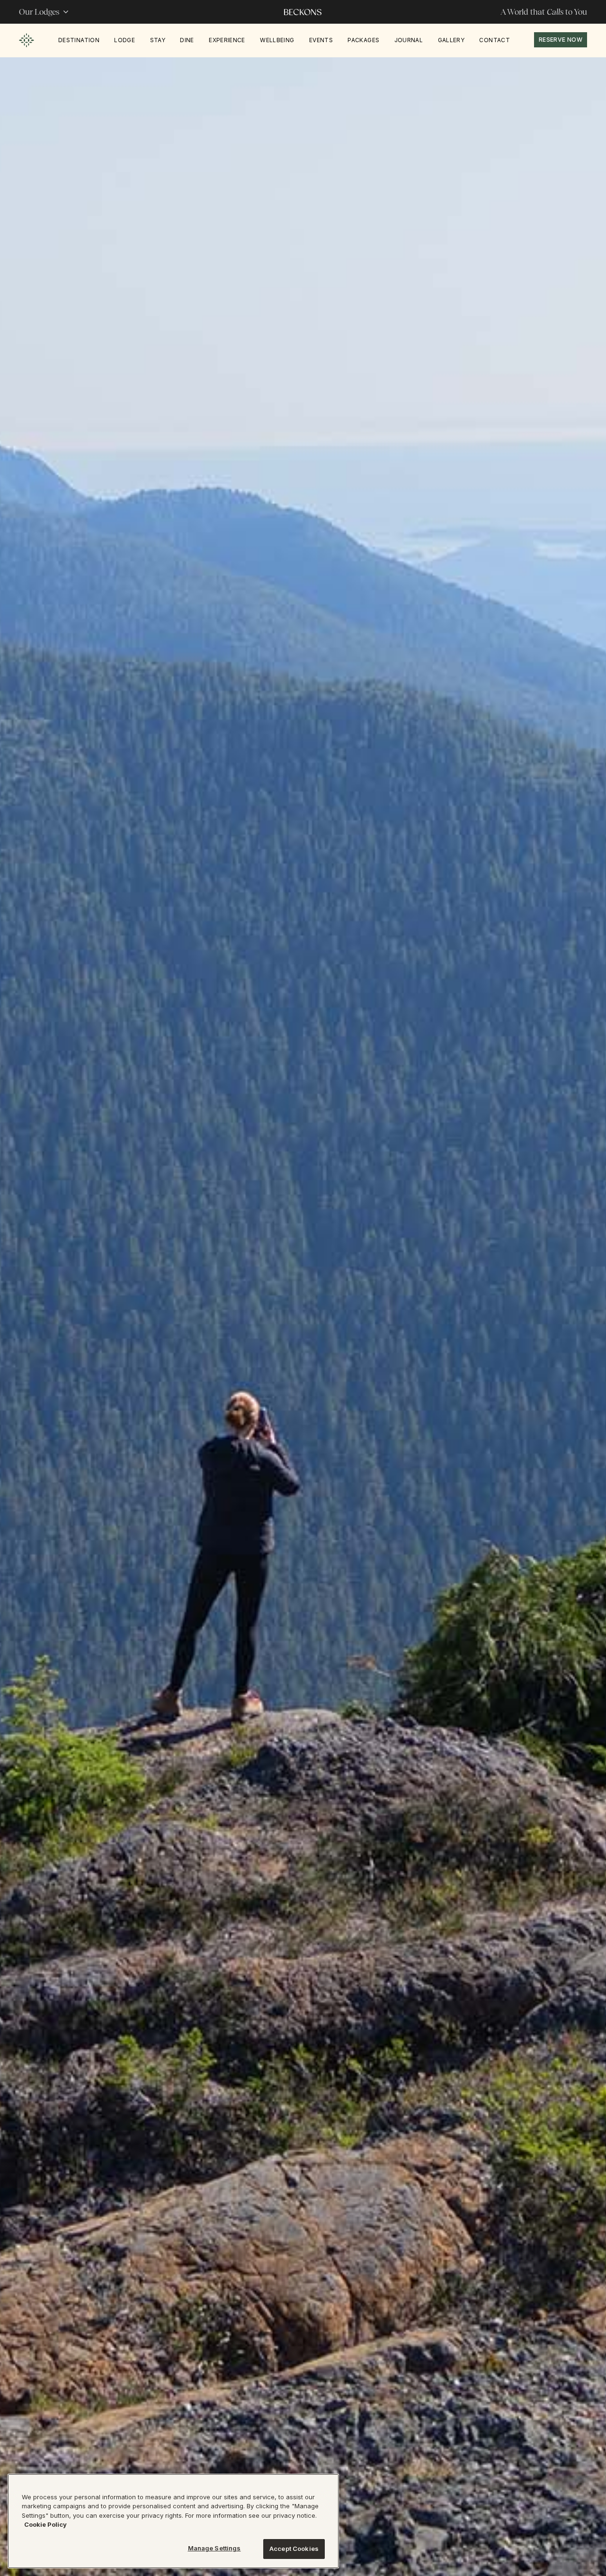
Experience (227, 40)
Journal (409, 40)
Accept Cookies (294, 2549)
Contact (495, 40)
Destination (79, 40)
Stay (158, 40)
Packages (363, 40)
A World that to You (544, 12)
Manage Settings (214, 2548)
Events (321, 40)
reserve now (561, 40)
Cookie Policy (45, 2525)
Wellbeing (277, 40)
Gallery (451, 40)
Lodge (125, 40)
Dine (187, 40)
